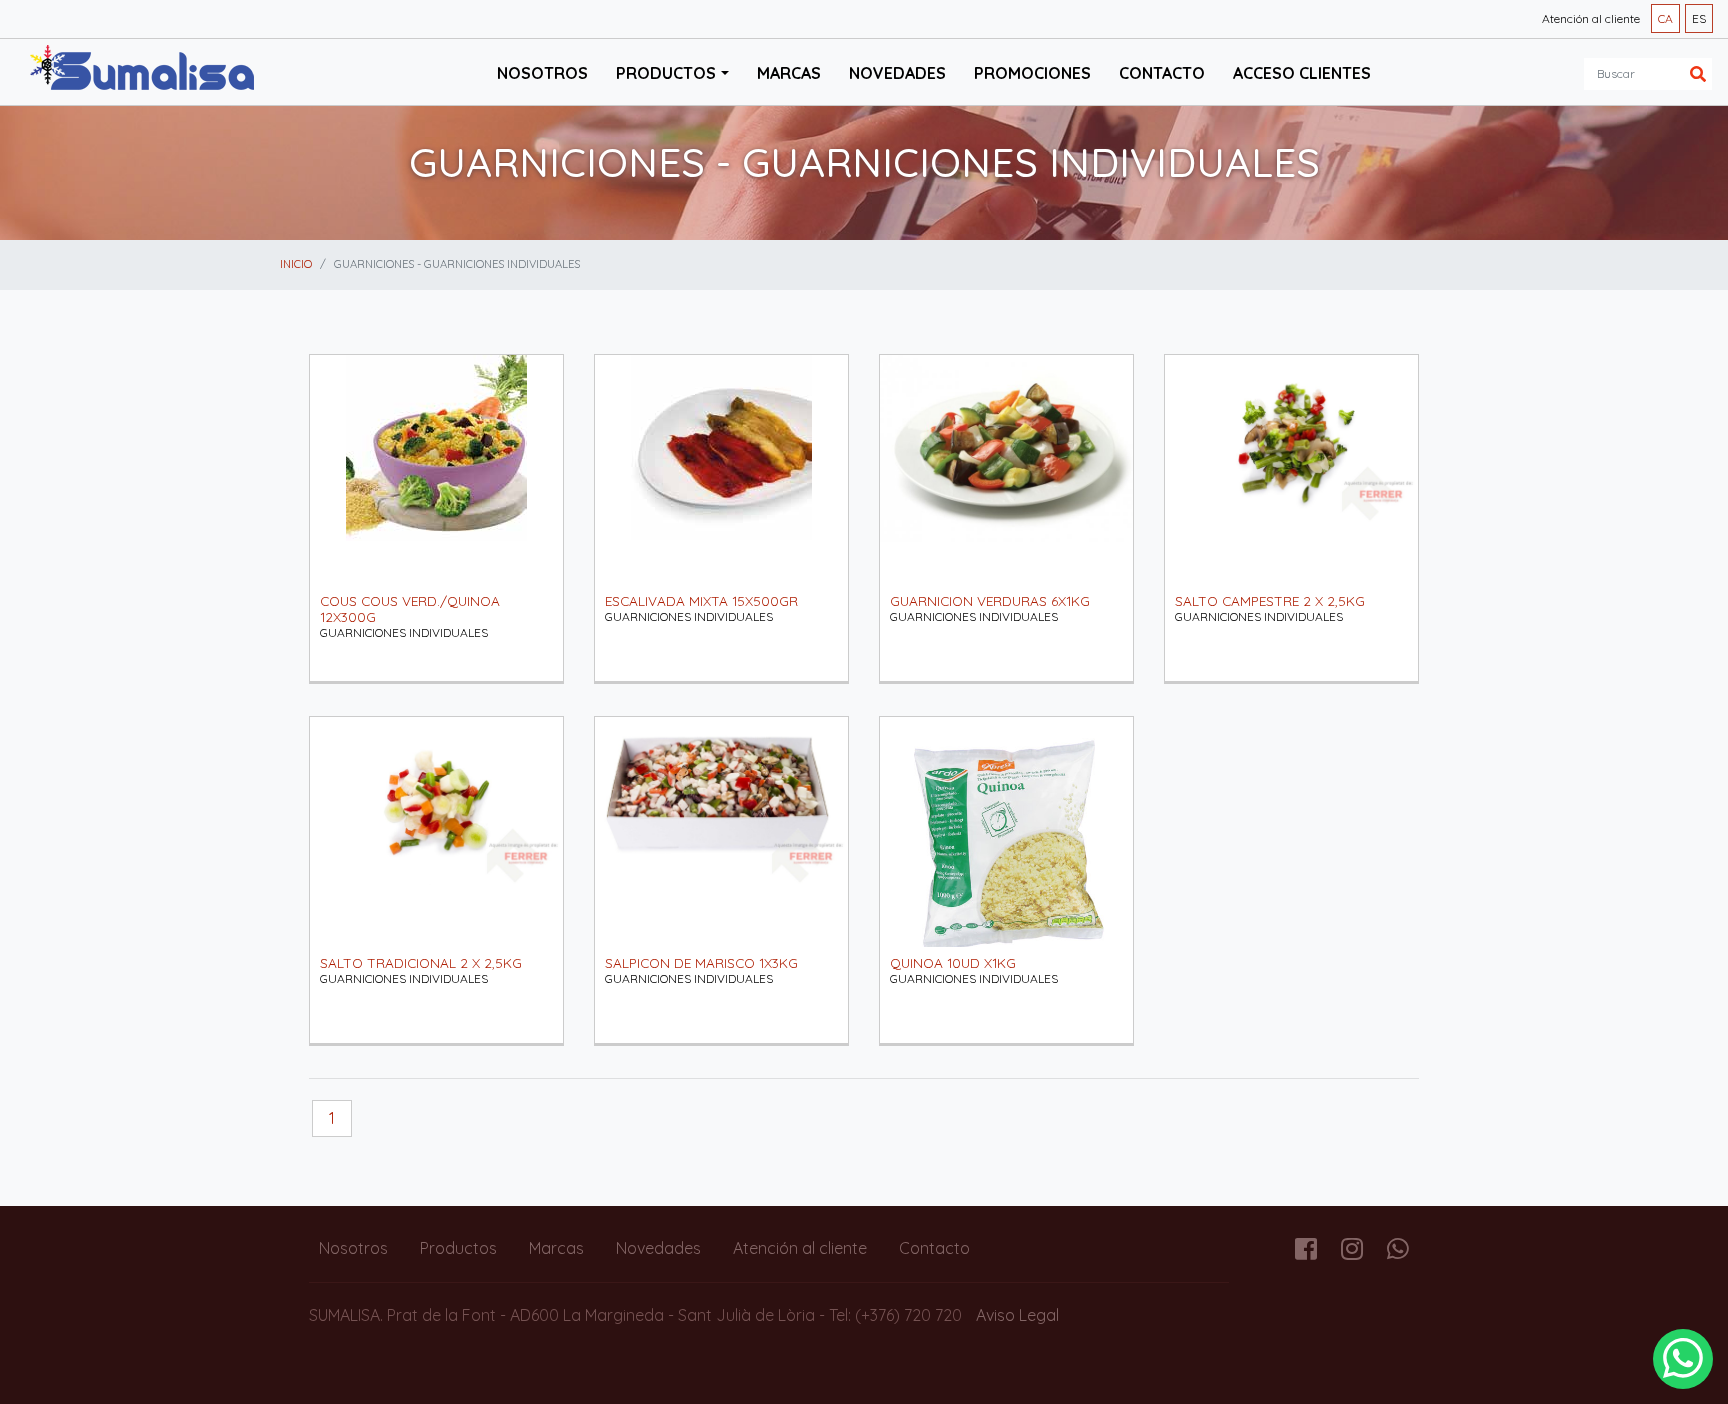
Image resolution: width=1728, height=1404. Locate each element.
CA (1665, 18)
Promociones (1032, 73)
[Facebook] (1306, 1252)
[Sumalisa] (142, 70)
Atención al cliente (1591, 18)
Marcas (789, 73)
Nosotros (542, 73)
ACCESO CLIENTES (1302, 73)
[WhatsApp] (1683, 1359)
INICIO (296, 264)
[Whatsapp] (1398, 1252)
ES (1699, 18)
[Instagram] (1352, 1252)
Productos (458, 1248)
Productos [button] (666, 73)
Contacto (1162, 73)
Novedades (897, 73)
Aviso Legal (1017, 1315)
